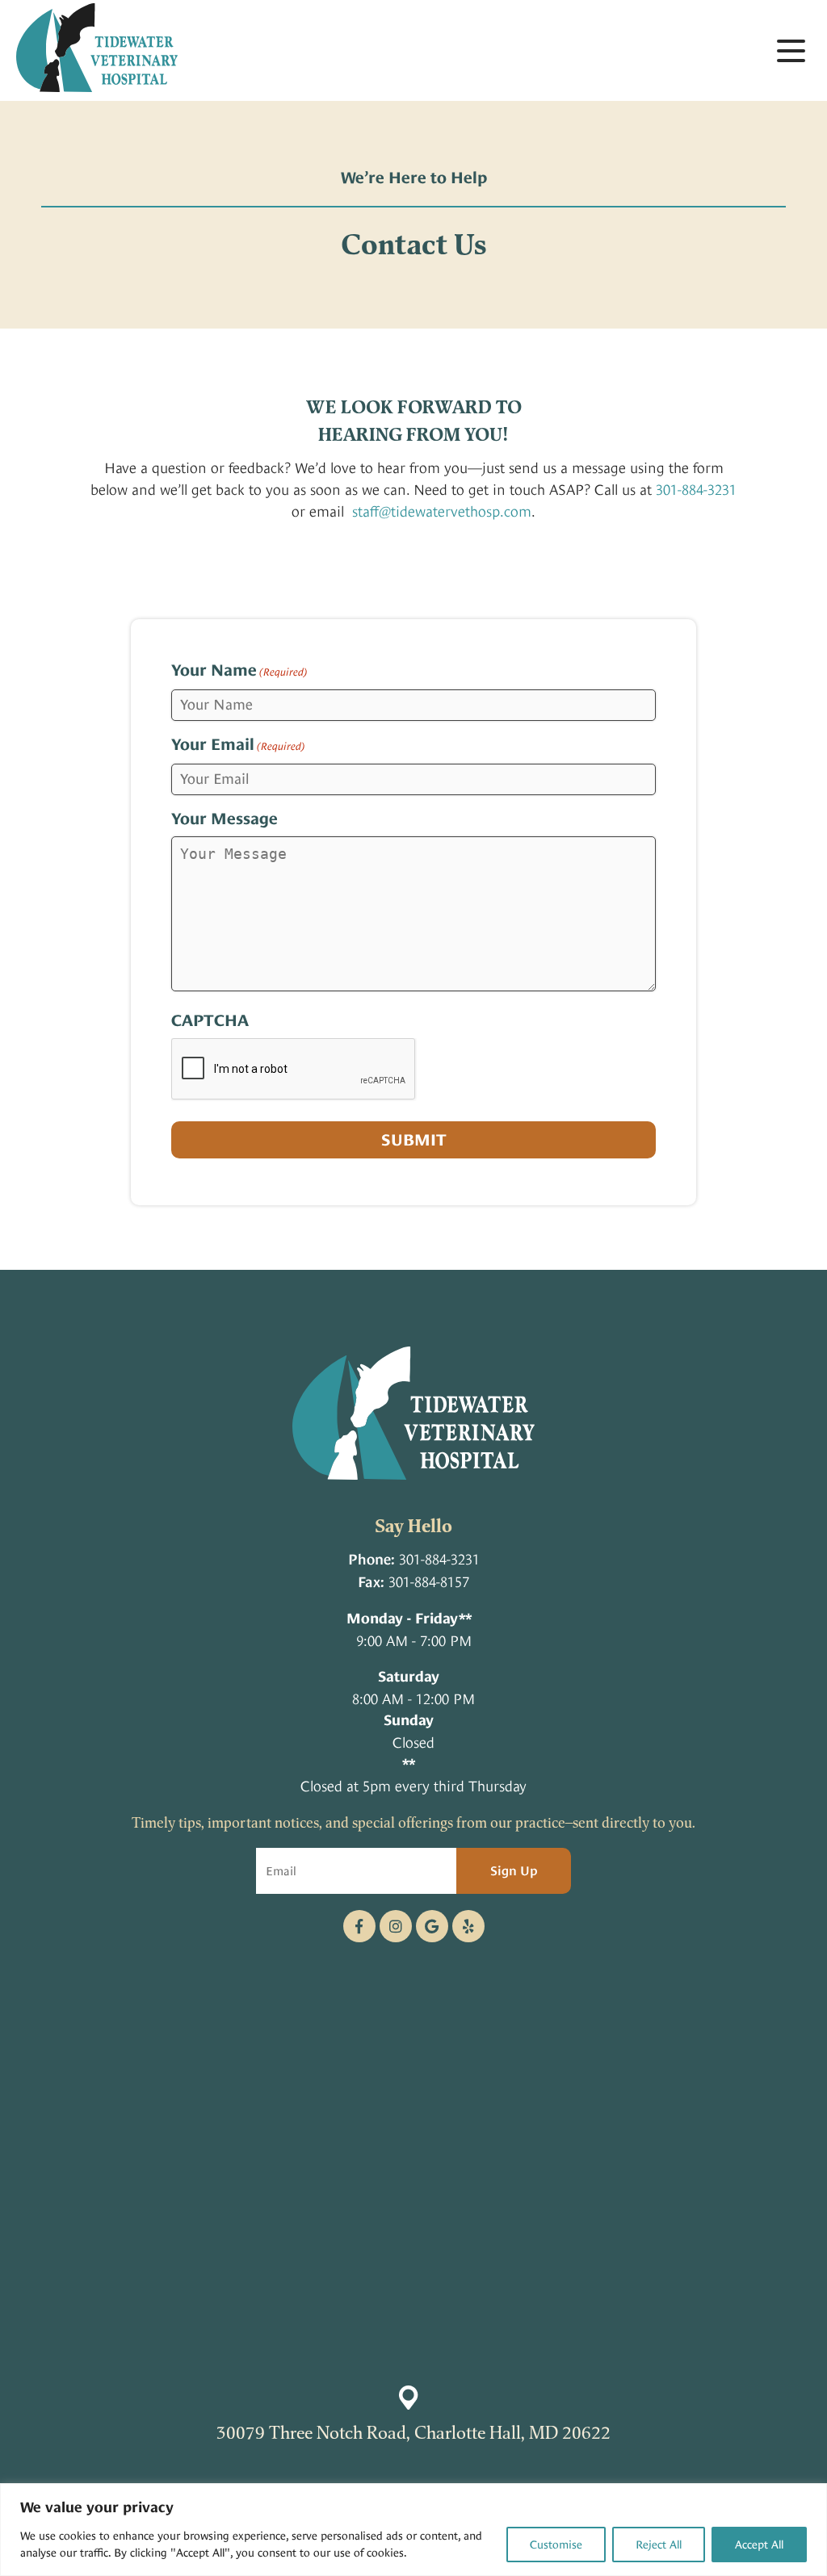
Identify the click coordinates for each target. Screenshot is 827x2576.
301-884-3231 (696, 490)
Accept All (759, 2545)
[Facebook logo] (359, 1926)
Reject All (659, 2545)
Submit (414, 1140)
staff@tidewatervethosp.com (442, 511)
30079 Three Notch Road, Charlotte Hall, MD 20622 (413, 2432)
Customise (556, 2545)
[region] (413, 2530)
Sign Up (514, 1871)
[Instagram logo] (396, 1926)
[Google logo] (432, 1926)
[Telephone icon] (468, 1926)
